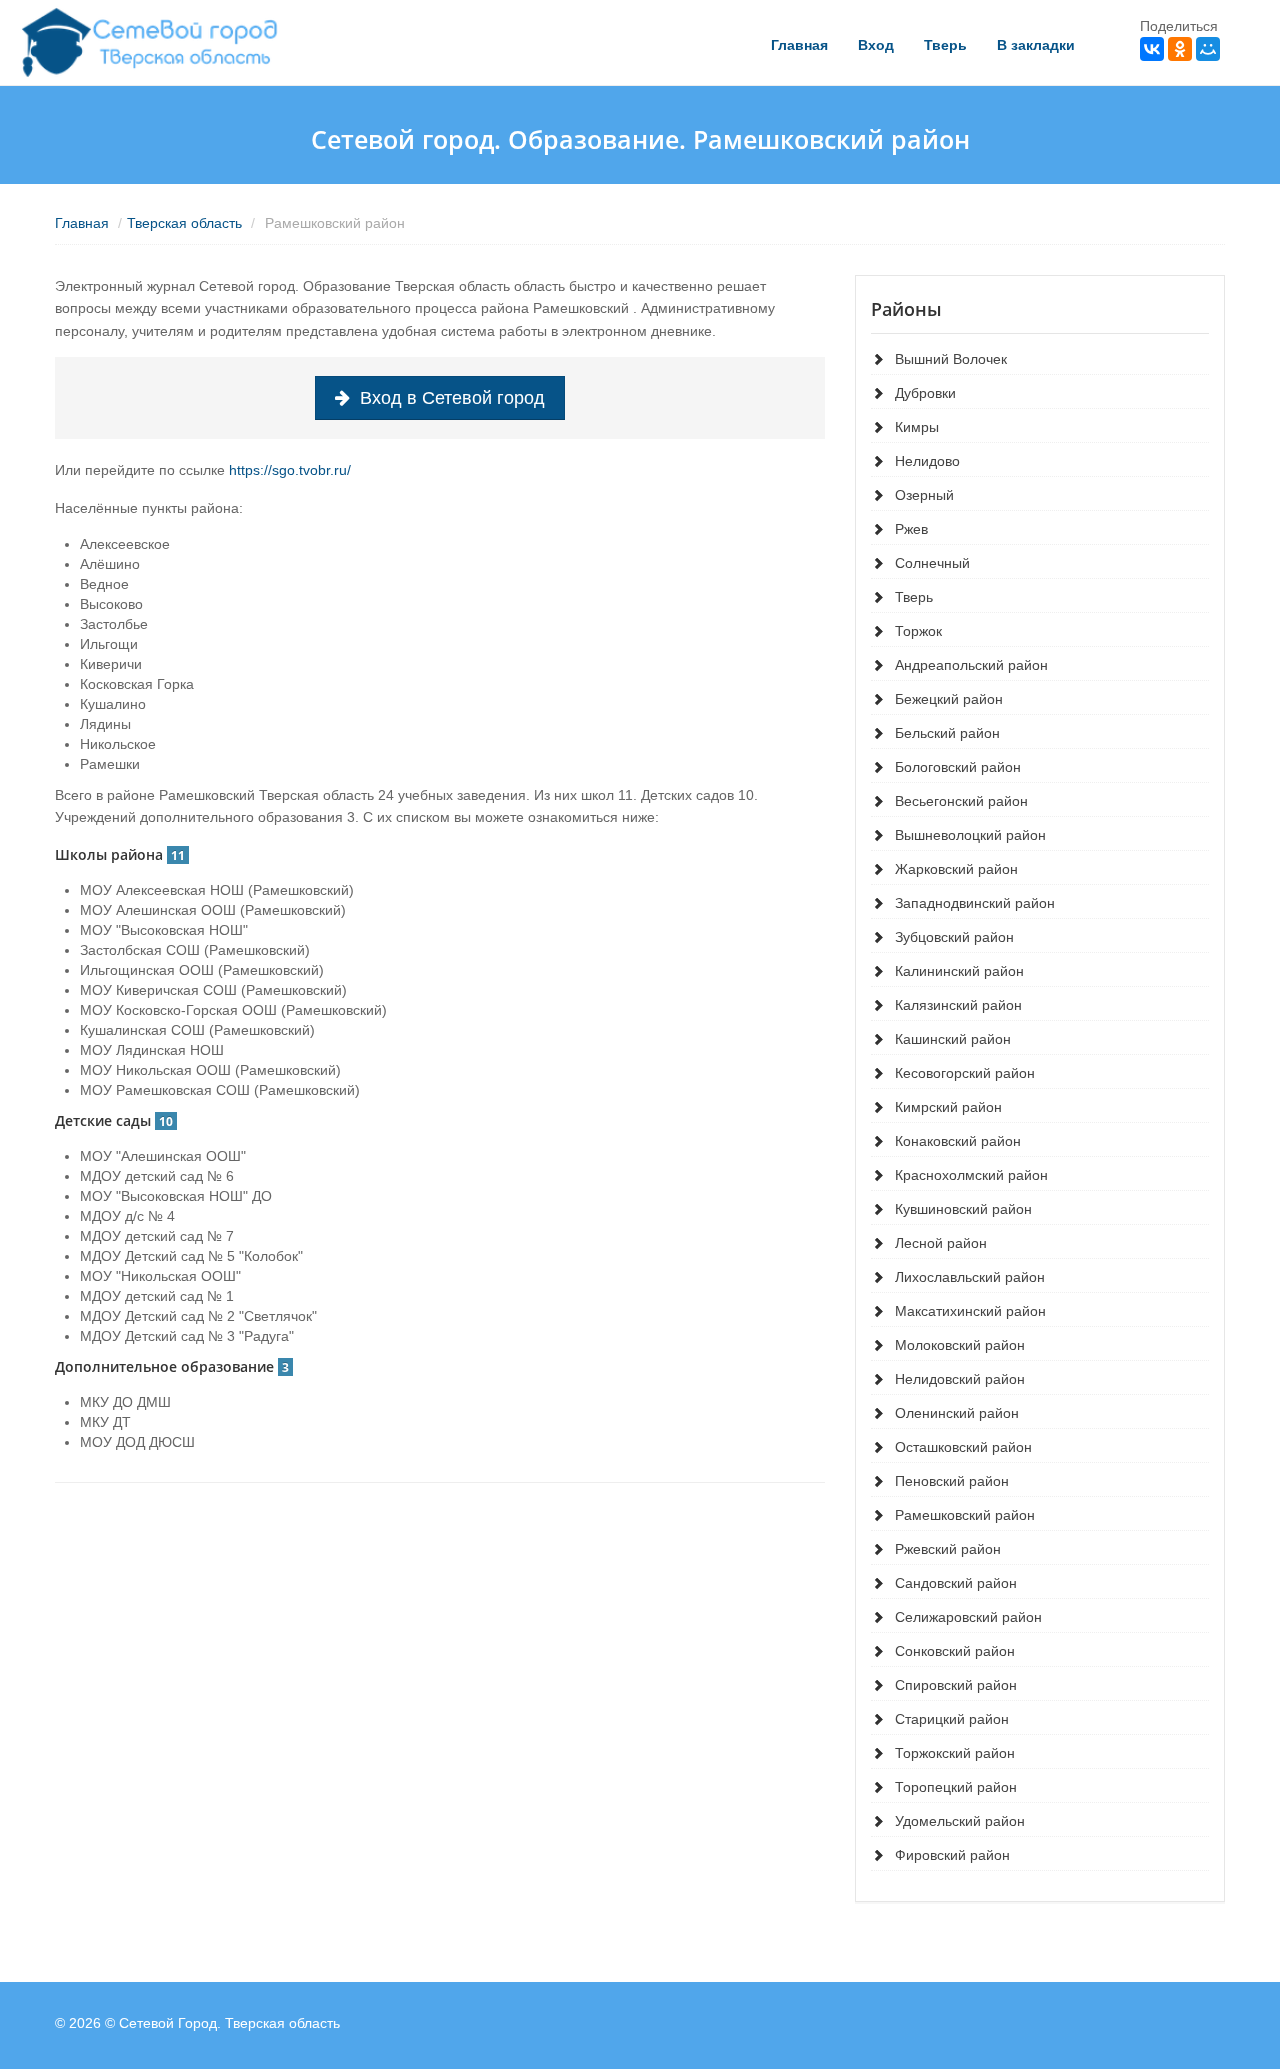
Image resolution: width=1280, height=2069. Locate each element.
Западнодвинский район (975, 903)
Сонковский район (955, 1651)
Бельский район (947, 733)
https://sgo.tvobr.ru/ (290, 470)
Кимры (917, 427)
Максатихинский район (970, 1311)
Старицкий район (952, 1719)
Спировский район (956, 1685)
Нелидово (927, 461)
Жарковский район (956, 869)
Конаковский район (958, 1141)
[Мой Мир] (1208, 49)
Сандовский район (956, 1583)
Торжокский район (955, 1753)
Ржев (911, 529)
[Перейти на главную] (151, 42)
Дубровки (925, 393)
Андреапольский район (971, 665)
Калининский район (959, 971)
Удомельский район (960, 1821)
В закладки (1036, 45)
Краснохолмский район (971, 1175)
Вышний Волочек (951, 359)
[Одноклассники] (1180, 49)
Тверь (945, 45)
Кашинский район (953, 1039)
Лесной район (941, 1243)
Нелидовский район (960, 1379)
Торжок (918, 631)
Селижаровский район (968, 1617)
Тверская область (184, 223)
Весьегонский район (961, 801)
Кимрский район (948, 1107)
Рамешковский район (965, 1515)
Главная (799, 45)
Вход (876, 45)
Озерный (924, 495)
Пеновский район (952, 1481)
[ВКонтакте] (1152, 49)
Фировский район (952, 1855)
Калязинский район (958, 1005)
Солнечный (932, 563)
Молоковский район (960, 1345)
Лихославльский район (970, 1277)
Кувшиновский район (963, 1209)
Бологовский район (958, 767)
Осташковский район (963, 1447)
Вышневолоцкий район (970, 835)
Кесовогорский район (965, 1073)
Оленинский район (957, 1413)
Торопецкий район (956, 1787)
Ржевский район (948, 1549)
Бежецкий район (949, 699)
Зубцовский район (954, 937)
